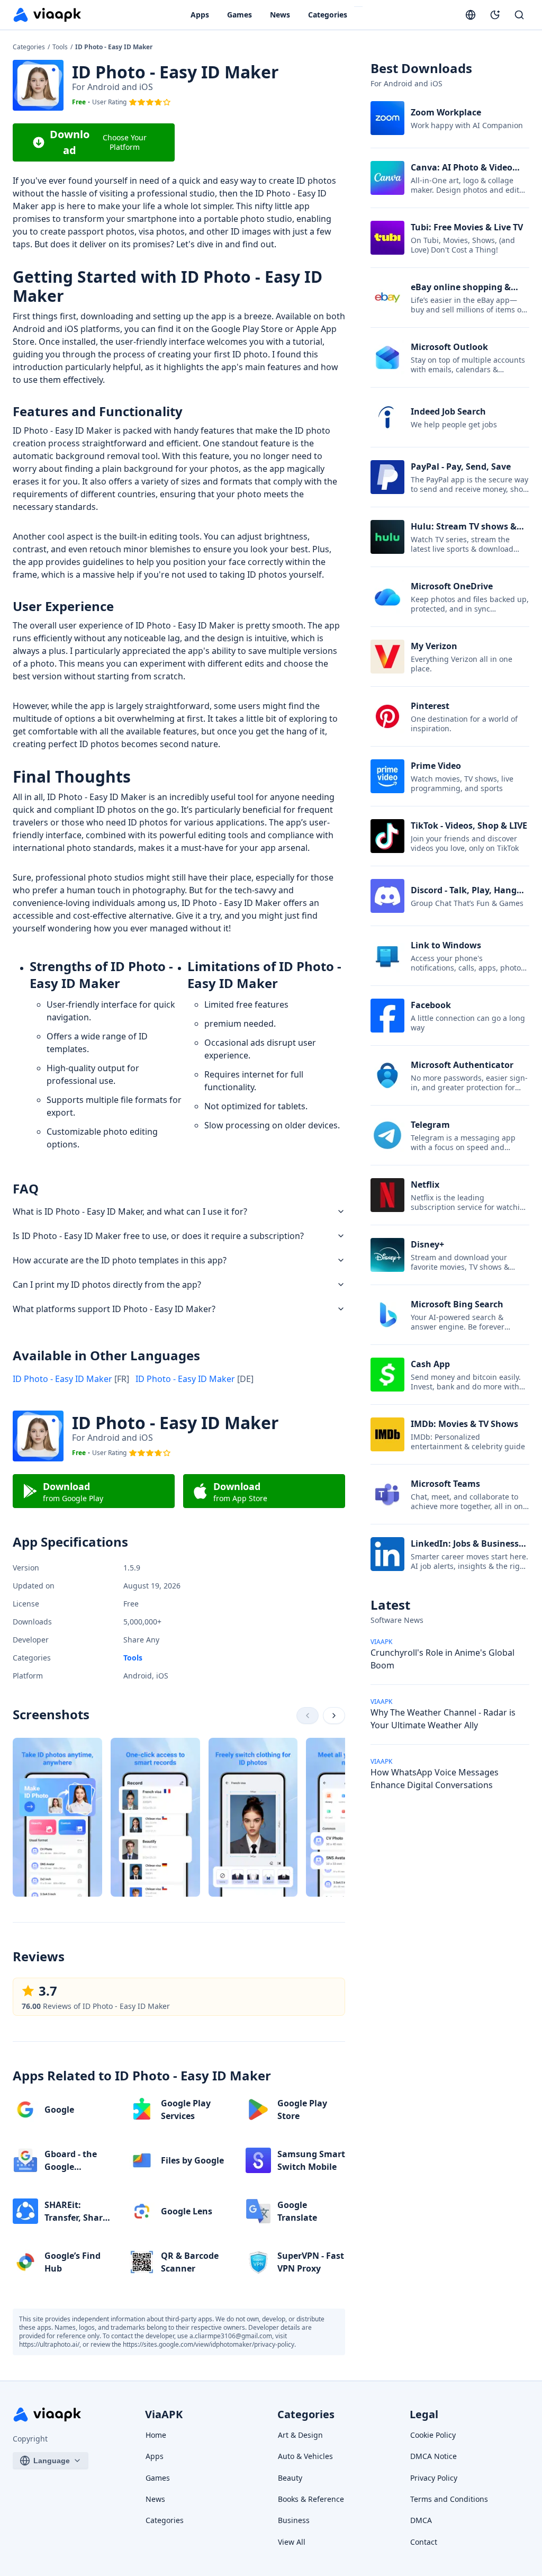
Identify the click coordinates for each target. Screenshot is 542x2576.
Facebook (431, 1005)
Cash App (430, 1364)
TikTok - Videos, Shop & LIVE (469, 825)
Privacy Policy (434, 2478)
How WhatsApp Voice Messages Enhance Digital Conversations (435, 1779)
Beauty (290, 2478)
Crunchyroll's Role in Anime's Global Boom (442, 1659)
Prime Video (436, 766)
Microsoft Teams (445, 1484)
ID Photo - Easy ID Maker (71, 1379)
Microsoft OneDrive (452, 586)
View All (292, 2542)
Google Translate (297, 2211)
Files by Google (192, 2160)
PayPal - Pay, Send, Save (461, 466)
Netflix (425, 1184)
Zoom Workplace (446, 112)
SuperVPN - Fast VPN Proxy (311, 2262)
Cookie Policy (433, 2435)
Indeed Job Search (448, 411)
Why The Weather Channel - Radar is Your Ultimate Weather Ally (443, 1719)
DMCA (421, 2520)
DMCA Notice (433, 2456)
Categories (328, 15)
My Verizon (434, 646)
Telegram (430, 1125)
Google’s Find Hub (73, 2262)
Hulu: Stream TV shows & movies (464, 533)
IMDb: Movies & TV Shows (464, 1424)
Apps (200, 15)
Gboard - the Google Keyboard (71, 2167)
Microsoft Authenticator (462, 1065)
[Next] (334, 1716)
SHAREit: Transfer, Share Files (76, 2218)
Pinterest (430, 706)
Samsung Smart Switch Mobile (311, 2160)
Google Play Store (302, 2110)
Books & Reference (311, 2499)
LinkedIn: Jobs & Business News (465, 1550)
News (280, 15)
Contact (424, 2542)
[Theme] (495, 15)
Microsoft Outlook (449, 347)
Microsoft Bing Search (457, 1304)
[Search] (519, 15)
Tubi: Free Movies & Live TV (467, 227)
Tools (61, 47)
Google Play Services (186, 2110)
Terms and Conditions (449, 2499)
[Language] (471, 15)
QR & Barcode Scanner (190, 2262)
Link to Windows (446, 945)
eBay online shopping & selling (461, 293)
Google (59, 2110)
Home (156, 2435)
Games (240, 15)
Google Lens (187, 2211)
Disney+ (427, 1244)
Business (294, 2520)
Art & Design (300, 2435)
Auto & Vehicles (305, 2456)
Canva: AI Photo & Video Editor (462, 174)
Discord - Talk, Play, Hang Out (464, 896)
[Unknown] (308, 1716)
